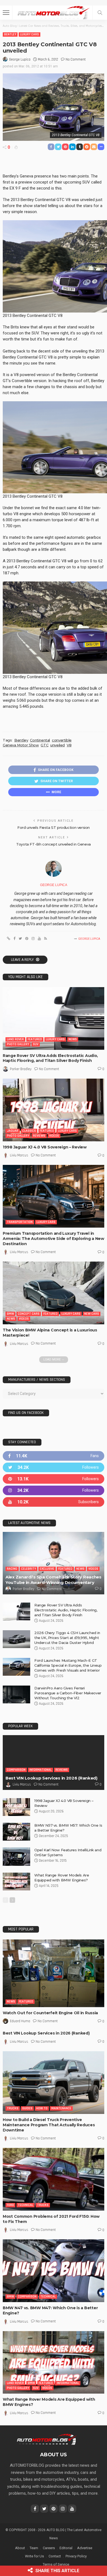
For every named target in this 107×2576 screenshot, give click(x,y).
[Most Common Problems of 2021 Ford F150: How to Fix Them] (54, 2179)
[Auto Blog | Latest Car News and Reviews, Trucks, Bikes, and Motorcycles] (47, 2439)
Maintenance (61, 2108)
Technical (26, 2205)
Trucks (13, 2108)
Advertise (85, 2548)
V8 (69, 745)
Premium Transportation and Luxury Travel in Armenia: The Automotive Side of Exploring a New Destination (54, 1239)
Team (34, 2548)
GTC (44, 745)
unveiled (57, 745)
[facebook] (54, 1456)
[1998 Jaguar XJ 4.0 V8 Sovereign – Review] (54, 1110)
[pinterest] (54, 1479)
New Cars (92, 1314)
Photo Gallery (18, 1044)
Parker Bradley (21, 1069)
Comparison (16, 1770)
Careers (49, 2548)
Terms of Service (56, 2564)
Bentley (10, 34)
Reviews (39, 1136)
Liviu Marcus (19, 1155)
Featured (35, 1039)
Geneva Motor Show (21, 745)
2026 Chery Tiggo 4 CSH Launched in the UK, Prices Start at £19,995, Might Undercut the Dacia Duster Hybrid (67, 1638)
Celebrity (29, 1569)
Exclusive (47, 1569)
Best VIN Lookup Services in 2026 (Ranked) (51, 1778)
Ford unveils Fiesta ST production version (54, 827)
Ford (10, 2205)
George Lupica (20, 59)
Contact (55, 2556)
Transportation (20, 1222)
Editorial (66, 2548)
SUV (36, 1044)
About (20, 2548)
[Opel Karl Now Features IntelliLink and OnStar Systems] (16, 1857)
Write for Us (34, 2556)
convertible (62, 740)
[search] (100, 13)
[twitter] (54, 1467)
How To (42, 2108)
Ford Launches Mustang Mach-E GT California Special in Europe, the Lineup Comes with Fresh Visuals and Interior (68, 1665)
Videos (54, 1136)
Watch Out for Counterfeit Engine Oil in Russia (50, 2013)
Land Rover (15, 1039)
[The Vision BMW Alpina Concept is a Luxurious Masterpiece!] (54, 1293)
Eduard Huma (20, 2021)
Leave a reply (23, 960)
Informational (40, 1770)
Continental (40, 740)
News (73, 1039)
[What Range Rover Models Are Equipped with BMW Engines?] (16, 1882)
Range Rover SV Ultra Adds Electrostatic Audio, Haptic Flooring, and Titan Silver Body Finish (50, 1058)
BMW (10, 1314)
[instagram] (54, 1490)
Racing (12, 1569)
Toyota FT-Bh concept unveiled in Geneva (54, 844)
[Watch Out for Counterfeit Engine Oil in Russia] (54, 1973)
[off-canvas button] (6, 13)
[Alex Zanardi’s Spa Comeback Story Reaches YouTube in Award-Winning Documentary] (54, 1563)
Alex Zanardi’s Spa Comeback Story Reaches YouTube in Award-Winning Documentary (54, 1580)
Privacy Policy (76, 2556)
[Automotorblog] (54, 12)
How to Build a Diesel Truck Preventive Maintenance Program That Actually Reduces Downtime (49, 2125)
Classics (29, 1131)
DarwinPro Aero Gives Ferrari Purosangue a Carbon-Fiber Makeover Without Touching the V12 (68, 1693)
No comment (76, 59)
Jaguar (13, 1131)
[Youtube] (54, 1502)
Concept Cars (29, 1314)
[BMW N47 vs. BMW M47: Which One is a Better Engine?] (54, 2271)
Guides (27, 2108)
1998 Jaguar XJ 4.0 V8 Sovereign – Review (45, 1147)
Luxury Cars (29, 34)
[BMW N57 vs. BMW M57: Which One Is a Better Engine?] (16, 1832)
